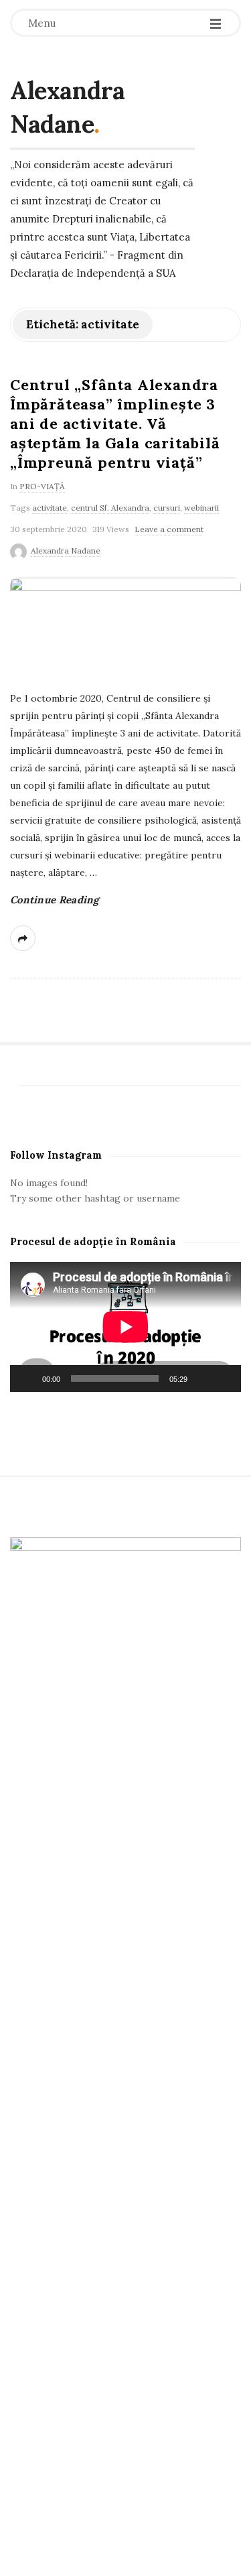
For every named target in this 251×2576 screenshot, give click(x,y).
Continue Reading (55, 900)
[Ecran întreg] (224, 1378)
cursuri (167, 508)
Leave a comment (169, 529)
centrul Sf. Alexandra (110, 508)
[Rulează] (27, 1378)
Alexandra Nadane (68, 107)
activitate (50, 508)
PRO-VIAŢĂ (42, 486)
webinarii (201, 508)
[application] (125, 1327)
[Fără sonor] (202, 1378)
